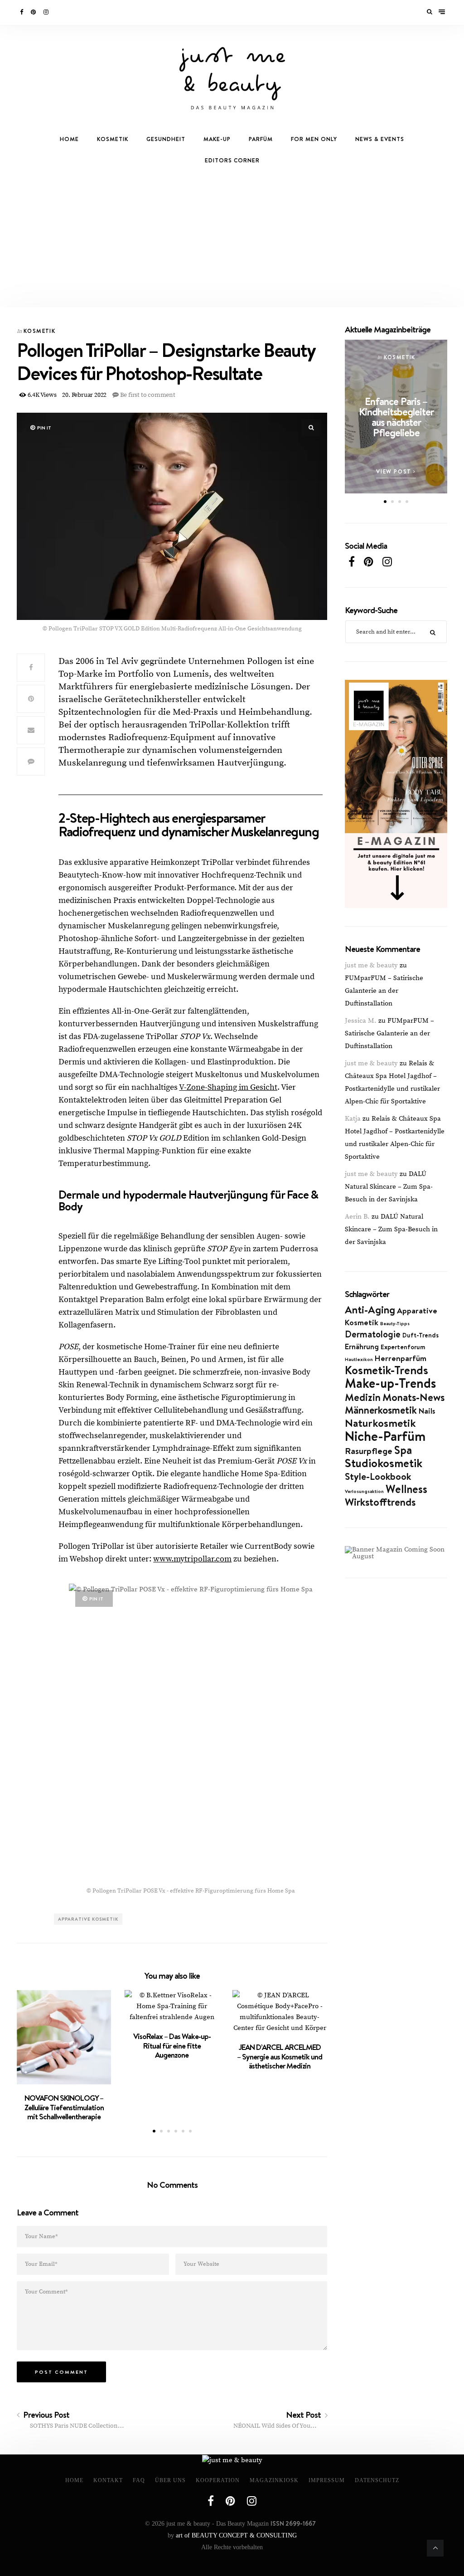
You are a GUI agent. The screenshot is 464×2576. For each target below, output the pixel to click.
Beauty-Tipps (395, 1323)
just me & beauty (371, 965)
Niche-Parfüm (385, 1436)
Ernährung (362, 1346)
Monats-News (413, 1397)
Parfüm (261, 139)
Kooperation (218, 2480)
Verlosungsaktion (364, 1491)
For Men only (314, 139)
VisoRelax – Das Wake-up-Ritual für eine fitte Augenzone (172, 2046)
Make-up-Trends (390, 1383)
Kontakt (108, 2480)
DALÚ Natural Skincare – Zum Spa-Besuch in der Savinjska (389, 1187)
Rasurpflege (369, 1451)
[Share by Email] (31, 730)
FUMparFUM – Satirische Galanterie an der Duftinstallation (384, 991)
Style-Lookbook (378, 1476)
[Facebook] (22, 12)
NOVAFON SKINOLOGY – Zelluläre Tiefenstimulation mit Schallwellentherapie (64, 2107)
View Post (395, 471)
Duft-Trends (420, 1335)
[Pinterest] (34, 12)
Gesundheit (166, 139)
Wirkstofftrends (380, 1502)
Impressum (327, 2480)
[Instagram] (47, 12)
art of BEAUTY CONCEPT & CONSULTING (236, 2535)
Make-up (217, 139)
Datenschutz (377, 2480)
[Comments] (31, 761)
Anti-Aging (370, 1310)
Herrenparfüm (401, 1358)
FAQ (139, 2480)
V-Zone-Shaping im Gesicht (228, 1087)
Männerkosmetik (381, 1410)
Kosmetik (113, 139)
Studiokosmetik (384, 1463)
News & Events (380, 139)
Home (69, 139)
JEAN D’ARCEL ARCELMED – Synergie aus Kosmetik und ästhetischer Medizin (280, 2056)
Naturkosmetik (380, 1423)
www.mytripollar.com (192, 1559)
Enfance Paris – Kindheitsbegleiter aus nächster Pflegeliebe (396, 417)
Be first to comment (147, 395)
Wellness (406, 1489)
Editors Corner (232, 160)
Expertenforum (403, 1347)
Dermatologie (373, 1334)
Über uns (170, 2480)
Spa (403, 1450)
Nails (427, 1411)
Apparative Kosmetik (88, 1919)
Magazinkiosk (274, 2480)
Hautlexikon (359, 1359)
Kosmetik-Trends (387, 1370)
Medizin (363, 1397)
